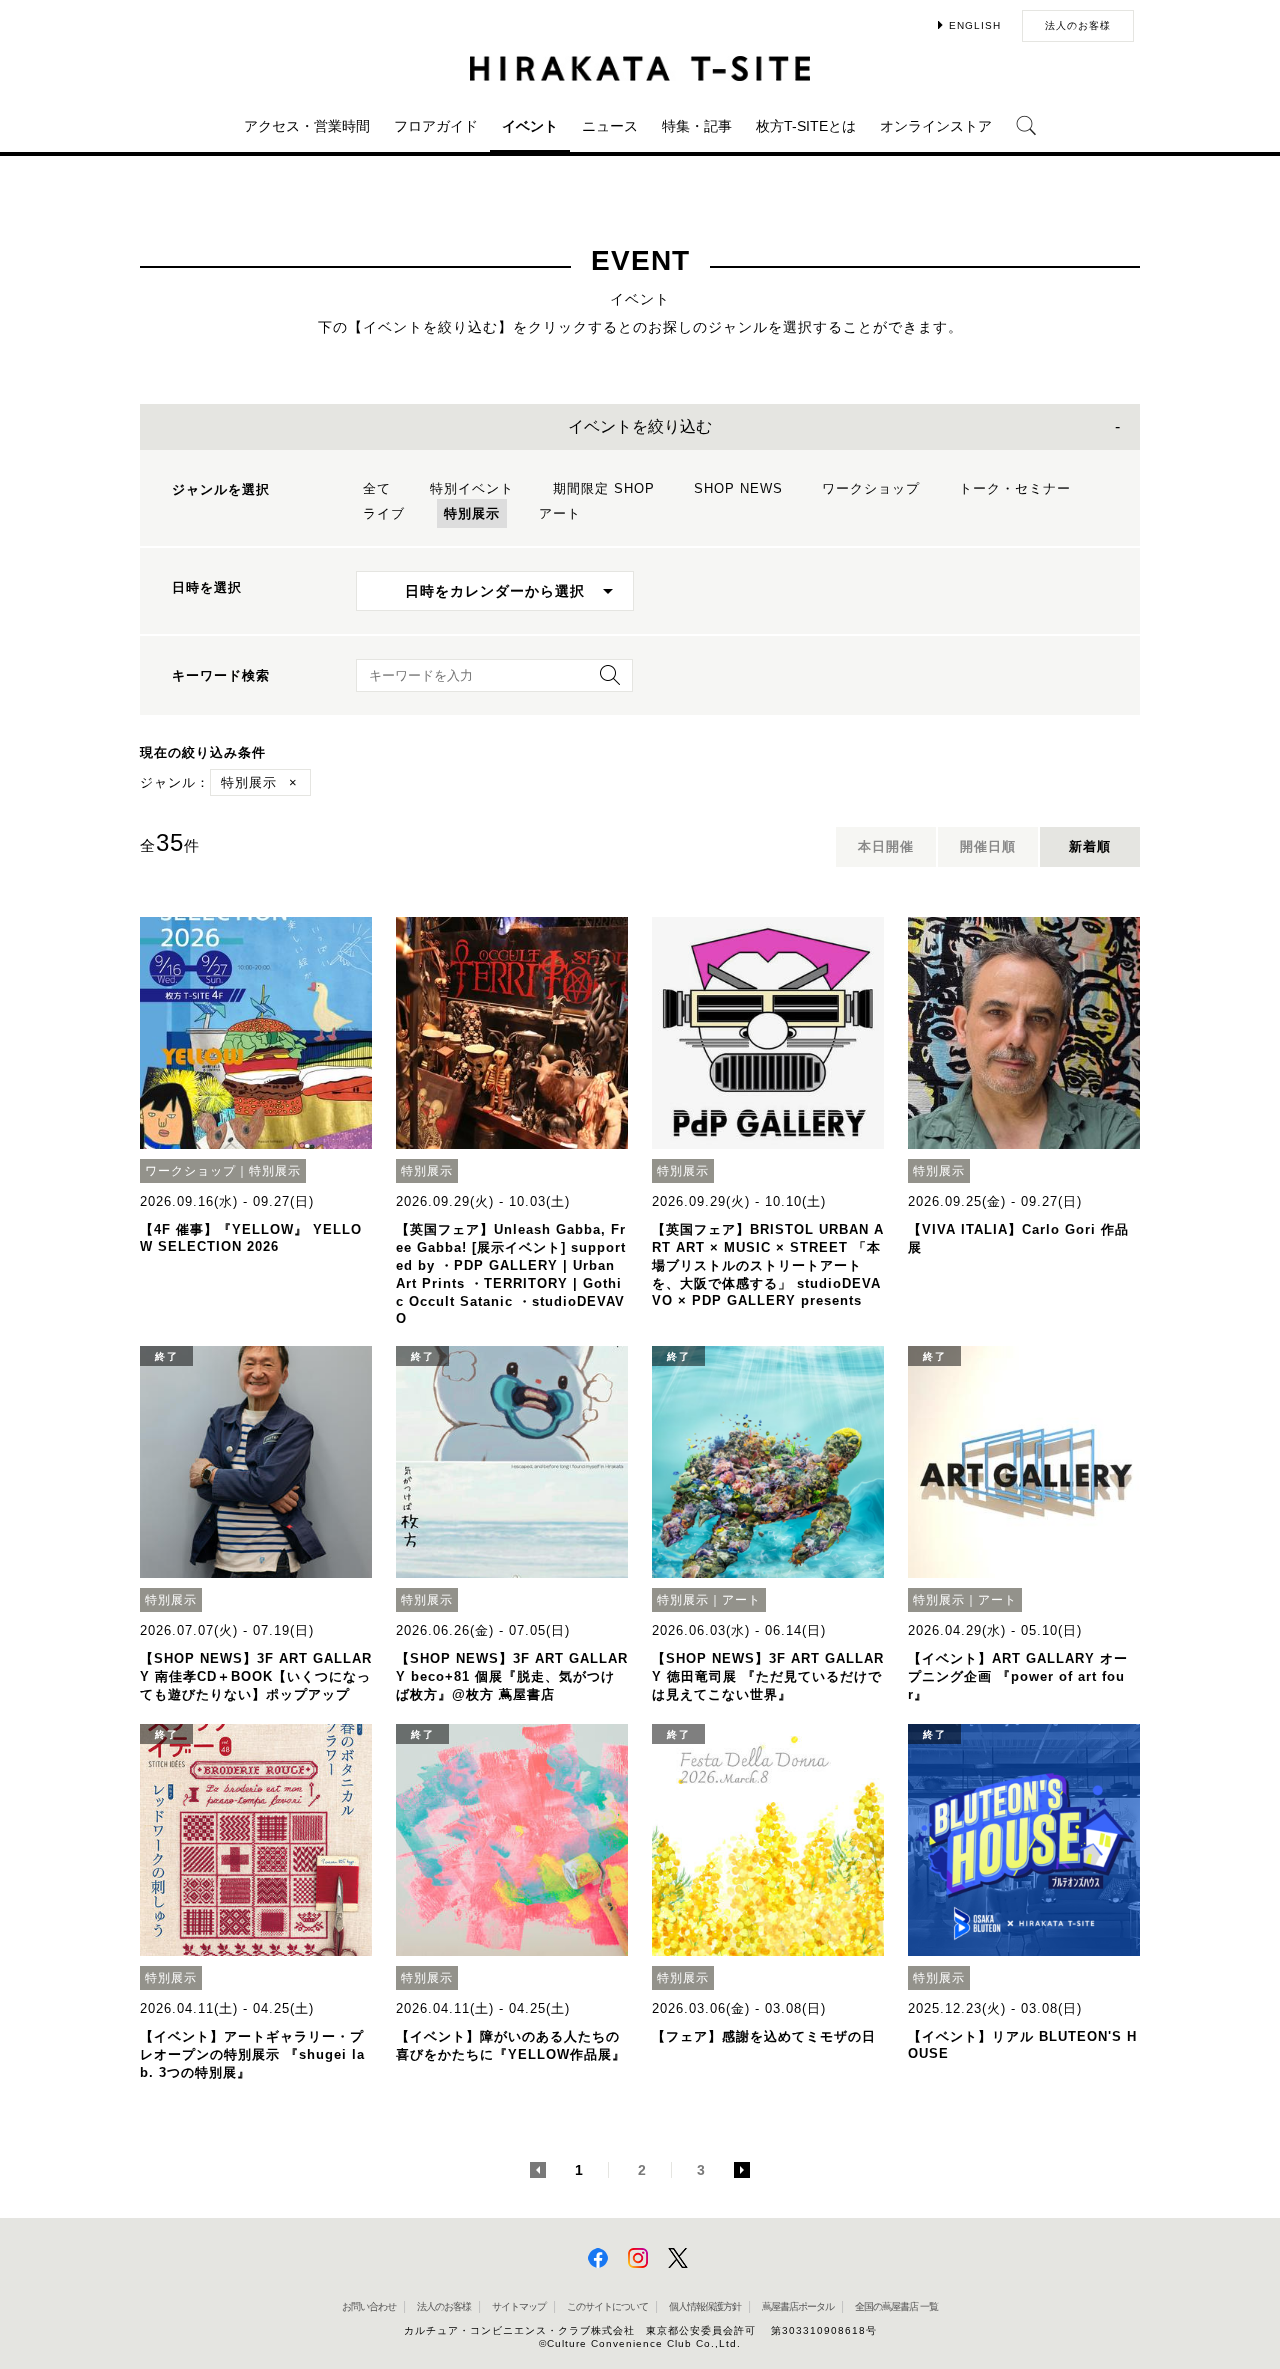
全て (377, 488)
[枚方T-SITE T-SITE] (640, 68)
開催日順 (988, 846)
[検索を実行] (605, 681)
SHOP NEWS (738, 488)
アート (560, 513)
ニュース (610, 126)
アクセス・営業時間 (307, 126)
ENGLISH (975, 25)
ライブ (384, 513)
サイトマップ (519, 2306)
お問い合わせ (369, 2306)
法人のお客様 (1078, 25)
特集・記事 (697, 126)
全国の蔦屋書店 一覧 (896, 2306)
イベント (530, 126)
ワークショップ (871, 488)
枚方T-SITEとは (806, 126)
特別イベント (472, 488)
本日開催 (886, 846)
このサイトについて (607, 2306)
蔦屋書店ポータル (798, 2306)
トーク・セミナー (1015, 488)
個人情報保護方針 (705, 2306)
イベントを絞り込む (640, 426)
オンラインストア (936, 126)
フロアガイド (436, 126)
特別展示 (472, 513)
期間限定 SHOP (604, 488)
